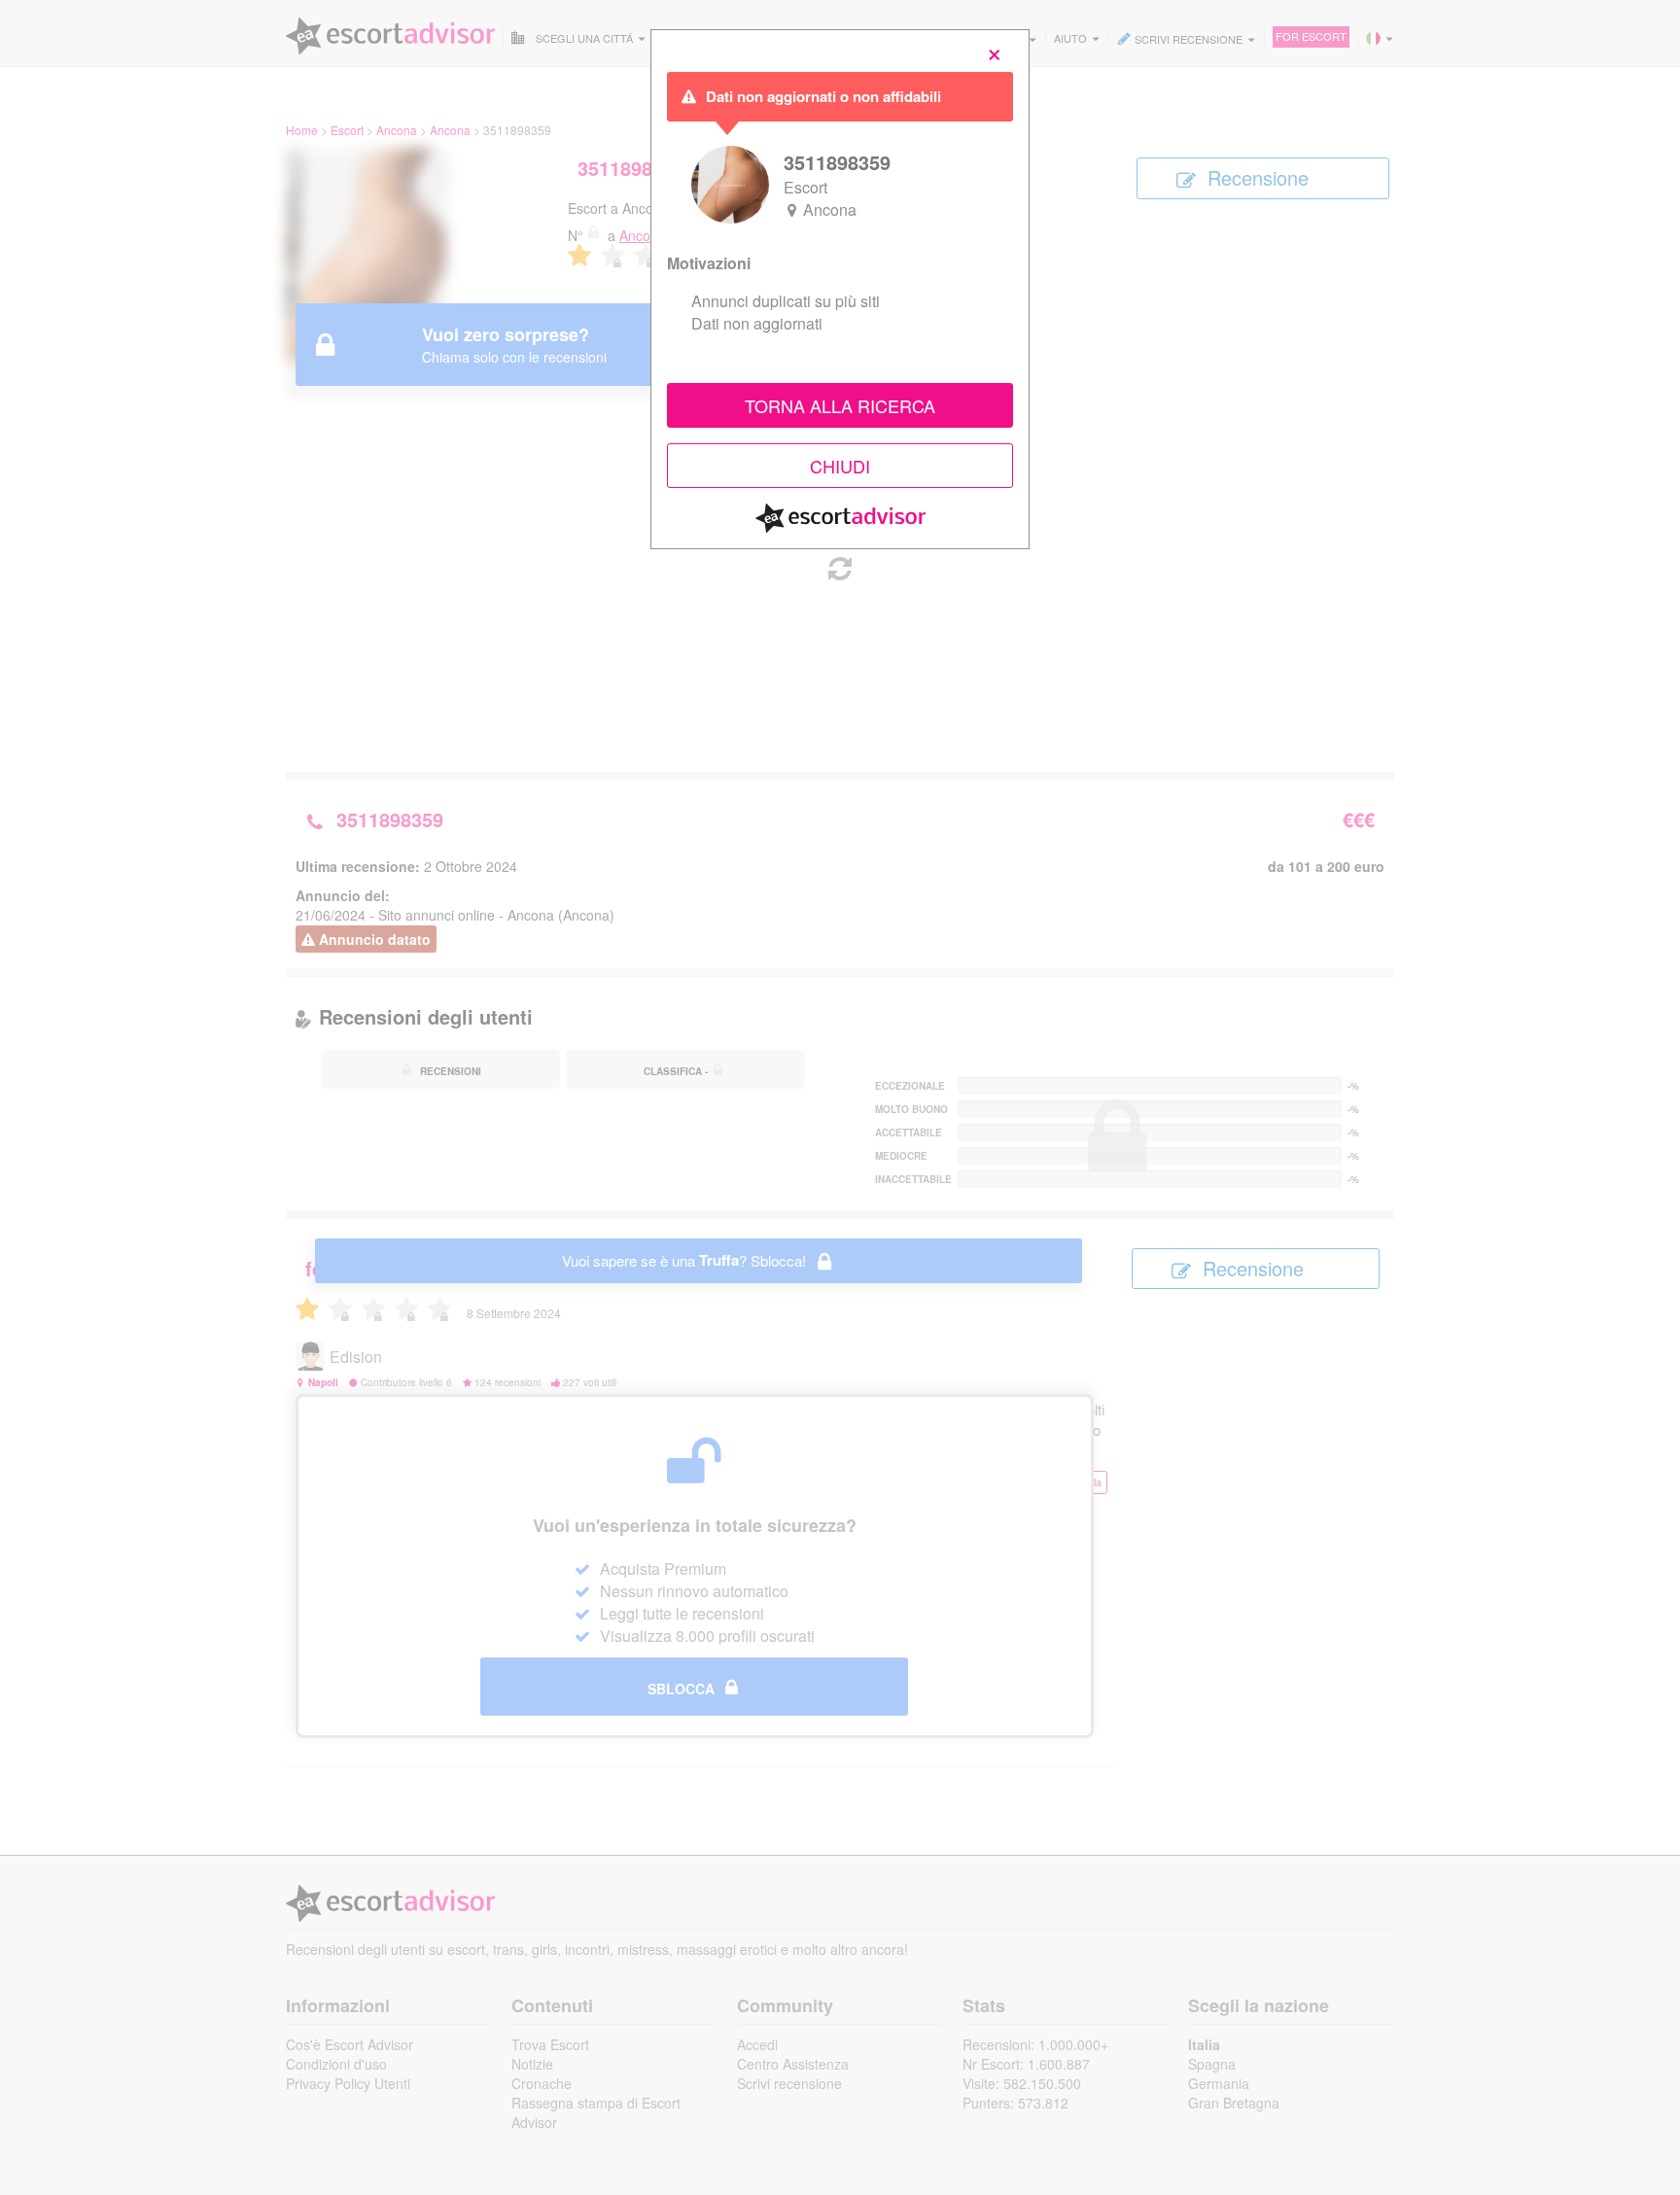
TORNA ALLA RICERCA (840, 405)
